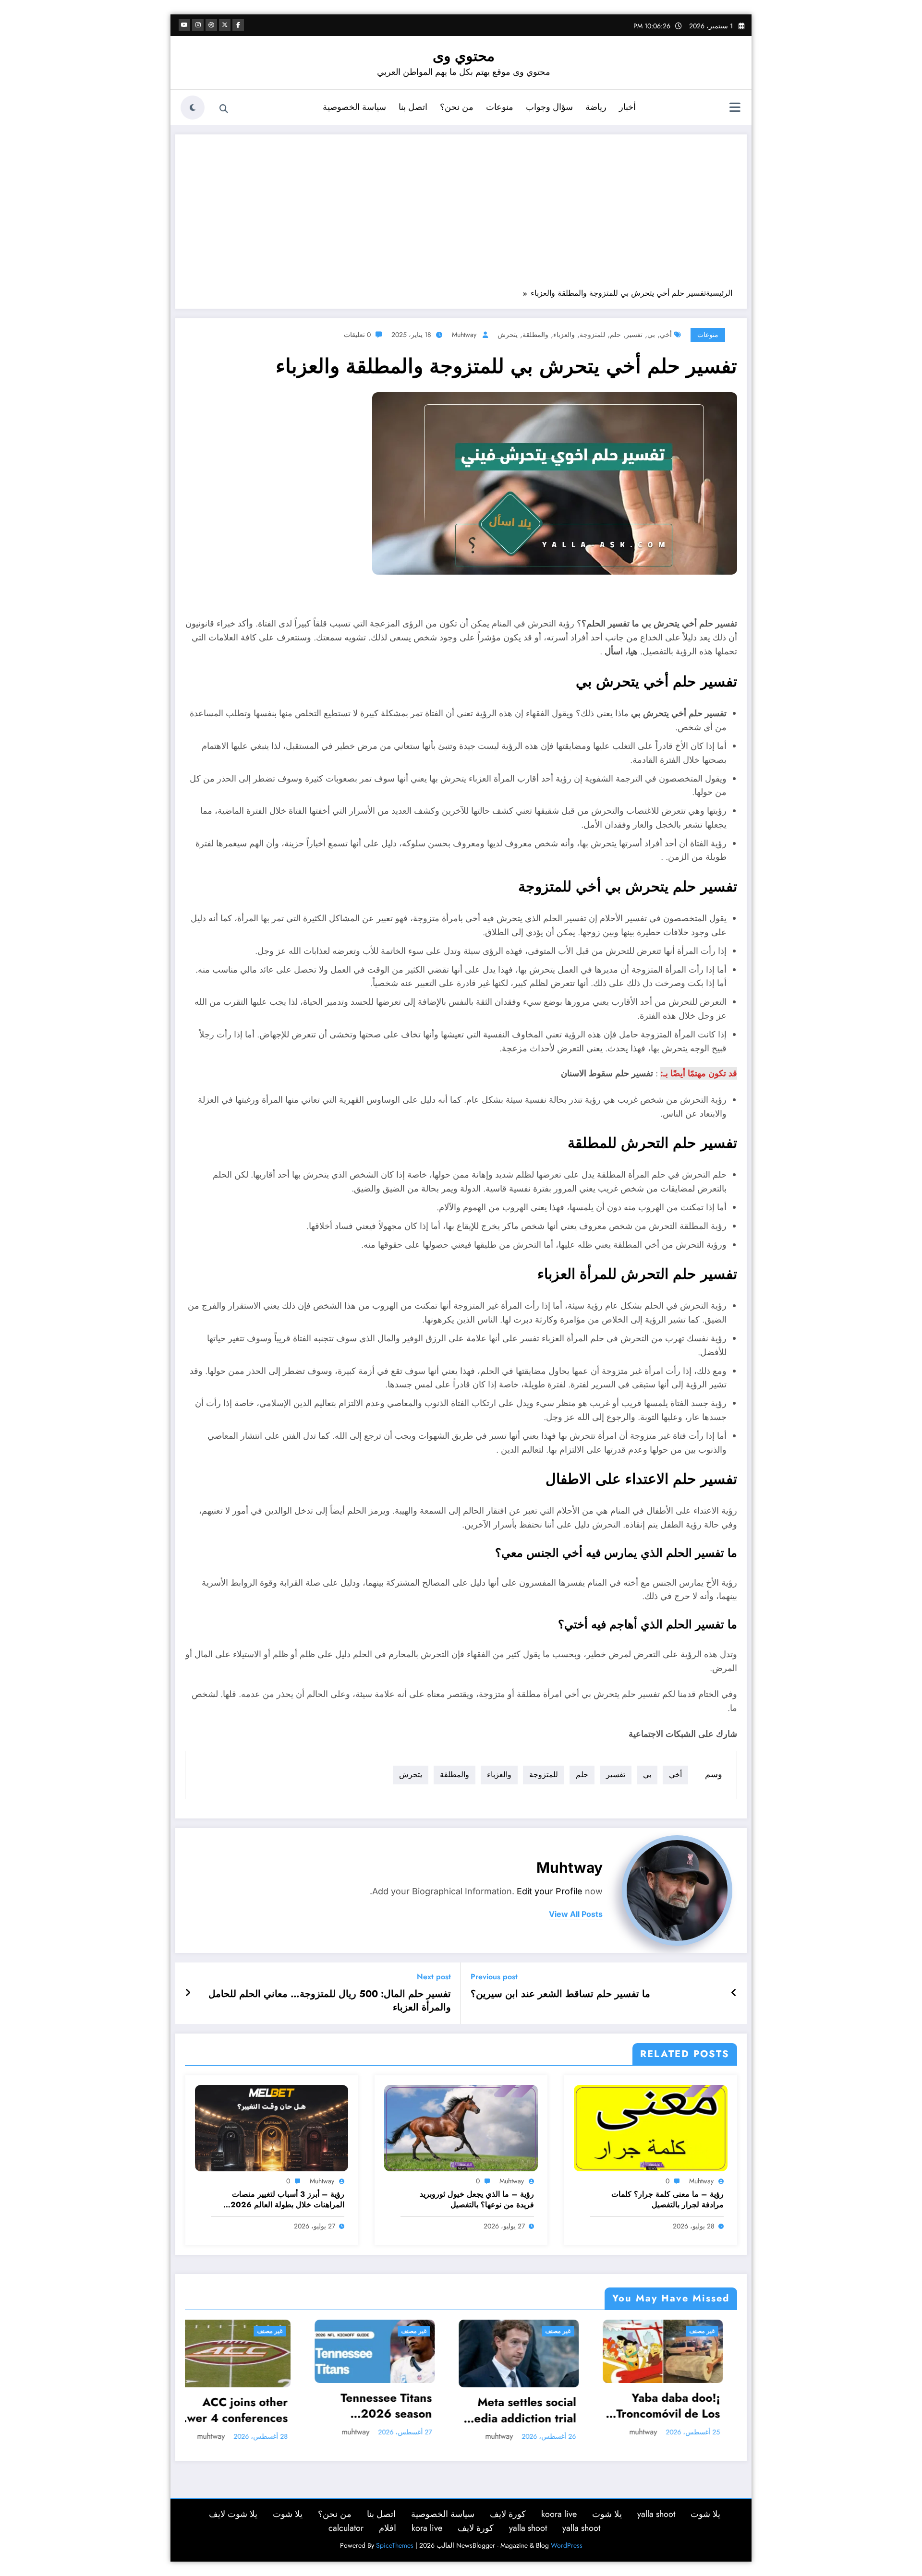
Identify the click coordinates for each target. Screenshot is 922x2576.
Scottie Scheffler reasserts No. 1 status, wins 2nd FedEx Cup (707, 2410)
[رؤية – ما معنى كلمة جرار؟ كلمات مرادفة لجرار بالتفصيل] (651, 2127)
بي (651, 335)
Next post (434, 1977)
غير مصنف (302, 2331)
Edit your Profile (550, 1891)
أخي (666, 335)
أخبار (627, 107)
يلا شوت (705, 2514)
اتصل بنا (413, 107)
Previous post (494, 1977)
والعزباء (564, 335)
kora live (427, 2528)
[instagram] (198, 25)
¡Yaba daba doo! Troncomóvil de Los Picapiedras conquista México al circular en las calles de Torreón (410, 2406)
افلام (388, 2528)
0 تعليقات (357, 335)
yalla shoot (656, 2514)
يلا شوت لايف (233, 2514)
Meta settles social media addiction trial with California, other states (263, 2410)
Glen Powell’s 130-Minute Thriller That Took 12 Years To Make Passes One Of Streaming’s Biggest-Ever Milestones (552, 2410)
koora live (559, 2514)
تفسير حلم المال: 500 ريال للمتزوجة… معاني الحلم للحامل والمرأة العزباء (330, 2001)
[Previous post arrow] (734, 1993)
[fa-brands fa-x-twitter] (225, 25)
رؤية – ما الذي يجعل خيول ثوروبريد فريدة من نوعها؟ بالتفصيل (477, 2200)
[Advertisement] (461, 216)
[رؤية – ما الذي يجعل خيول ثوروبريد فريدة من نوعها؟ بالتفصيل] (461, 2127)
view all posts (576, 1914)
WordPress (567, 2545)
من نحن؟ (457, 107)
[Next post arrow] (188, 1993)
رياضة (596, 107)
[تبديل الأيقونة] (735, 108)
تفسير (634, 335)
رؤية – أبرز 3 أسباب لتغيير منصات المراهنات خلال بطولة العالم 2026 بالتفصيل (287, 2200)
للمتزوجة (592, 335)
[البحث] (224, 109)
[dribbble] (211, 25)
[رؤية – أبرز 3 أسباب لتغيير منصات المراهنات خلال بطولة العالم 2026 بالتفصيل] (272, 2127)
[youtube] (184, 25)
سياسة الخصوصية (354, 107)
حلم (615, 335)
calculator (346, 2528)
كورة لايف (508, 2514)
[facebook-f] (238, 25)
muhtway (464, 335)
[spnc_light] (193, 108)
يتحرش (508, 335)
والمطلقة (535, 335)
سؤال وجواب (549, 107)
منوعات (500, 107)
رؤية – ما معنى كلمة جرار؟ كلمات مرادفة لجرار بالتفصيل (667, 2200)
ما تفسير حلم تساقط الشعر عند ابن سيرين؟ (560, 1994)
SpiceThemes (395, 2545)
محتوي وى (464, 56)
